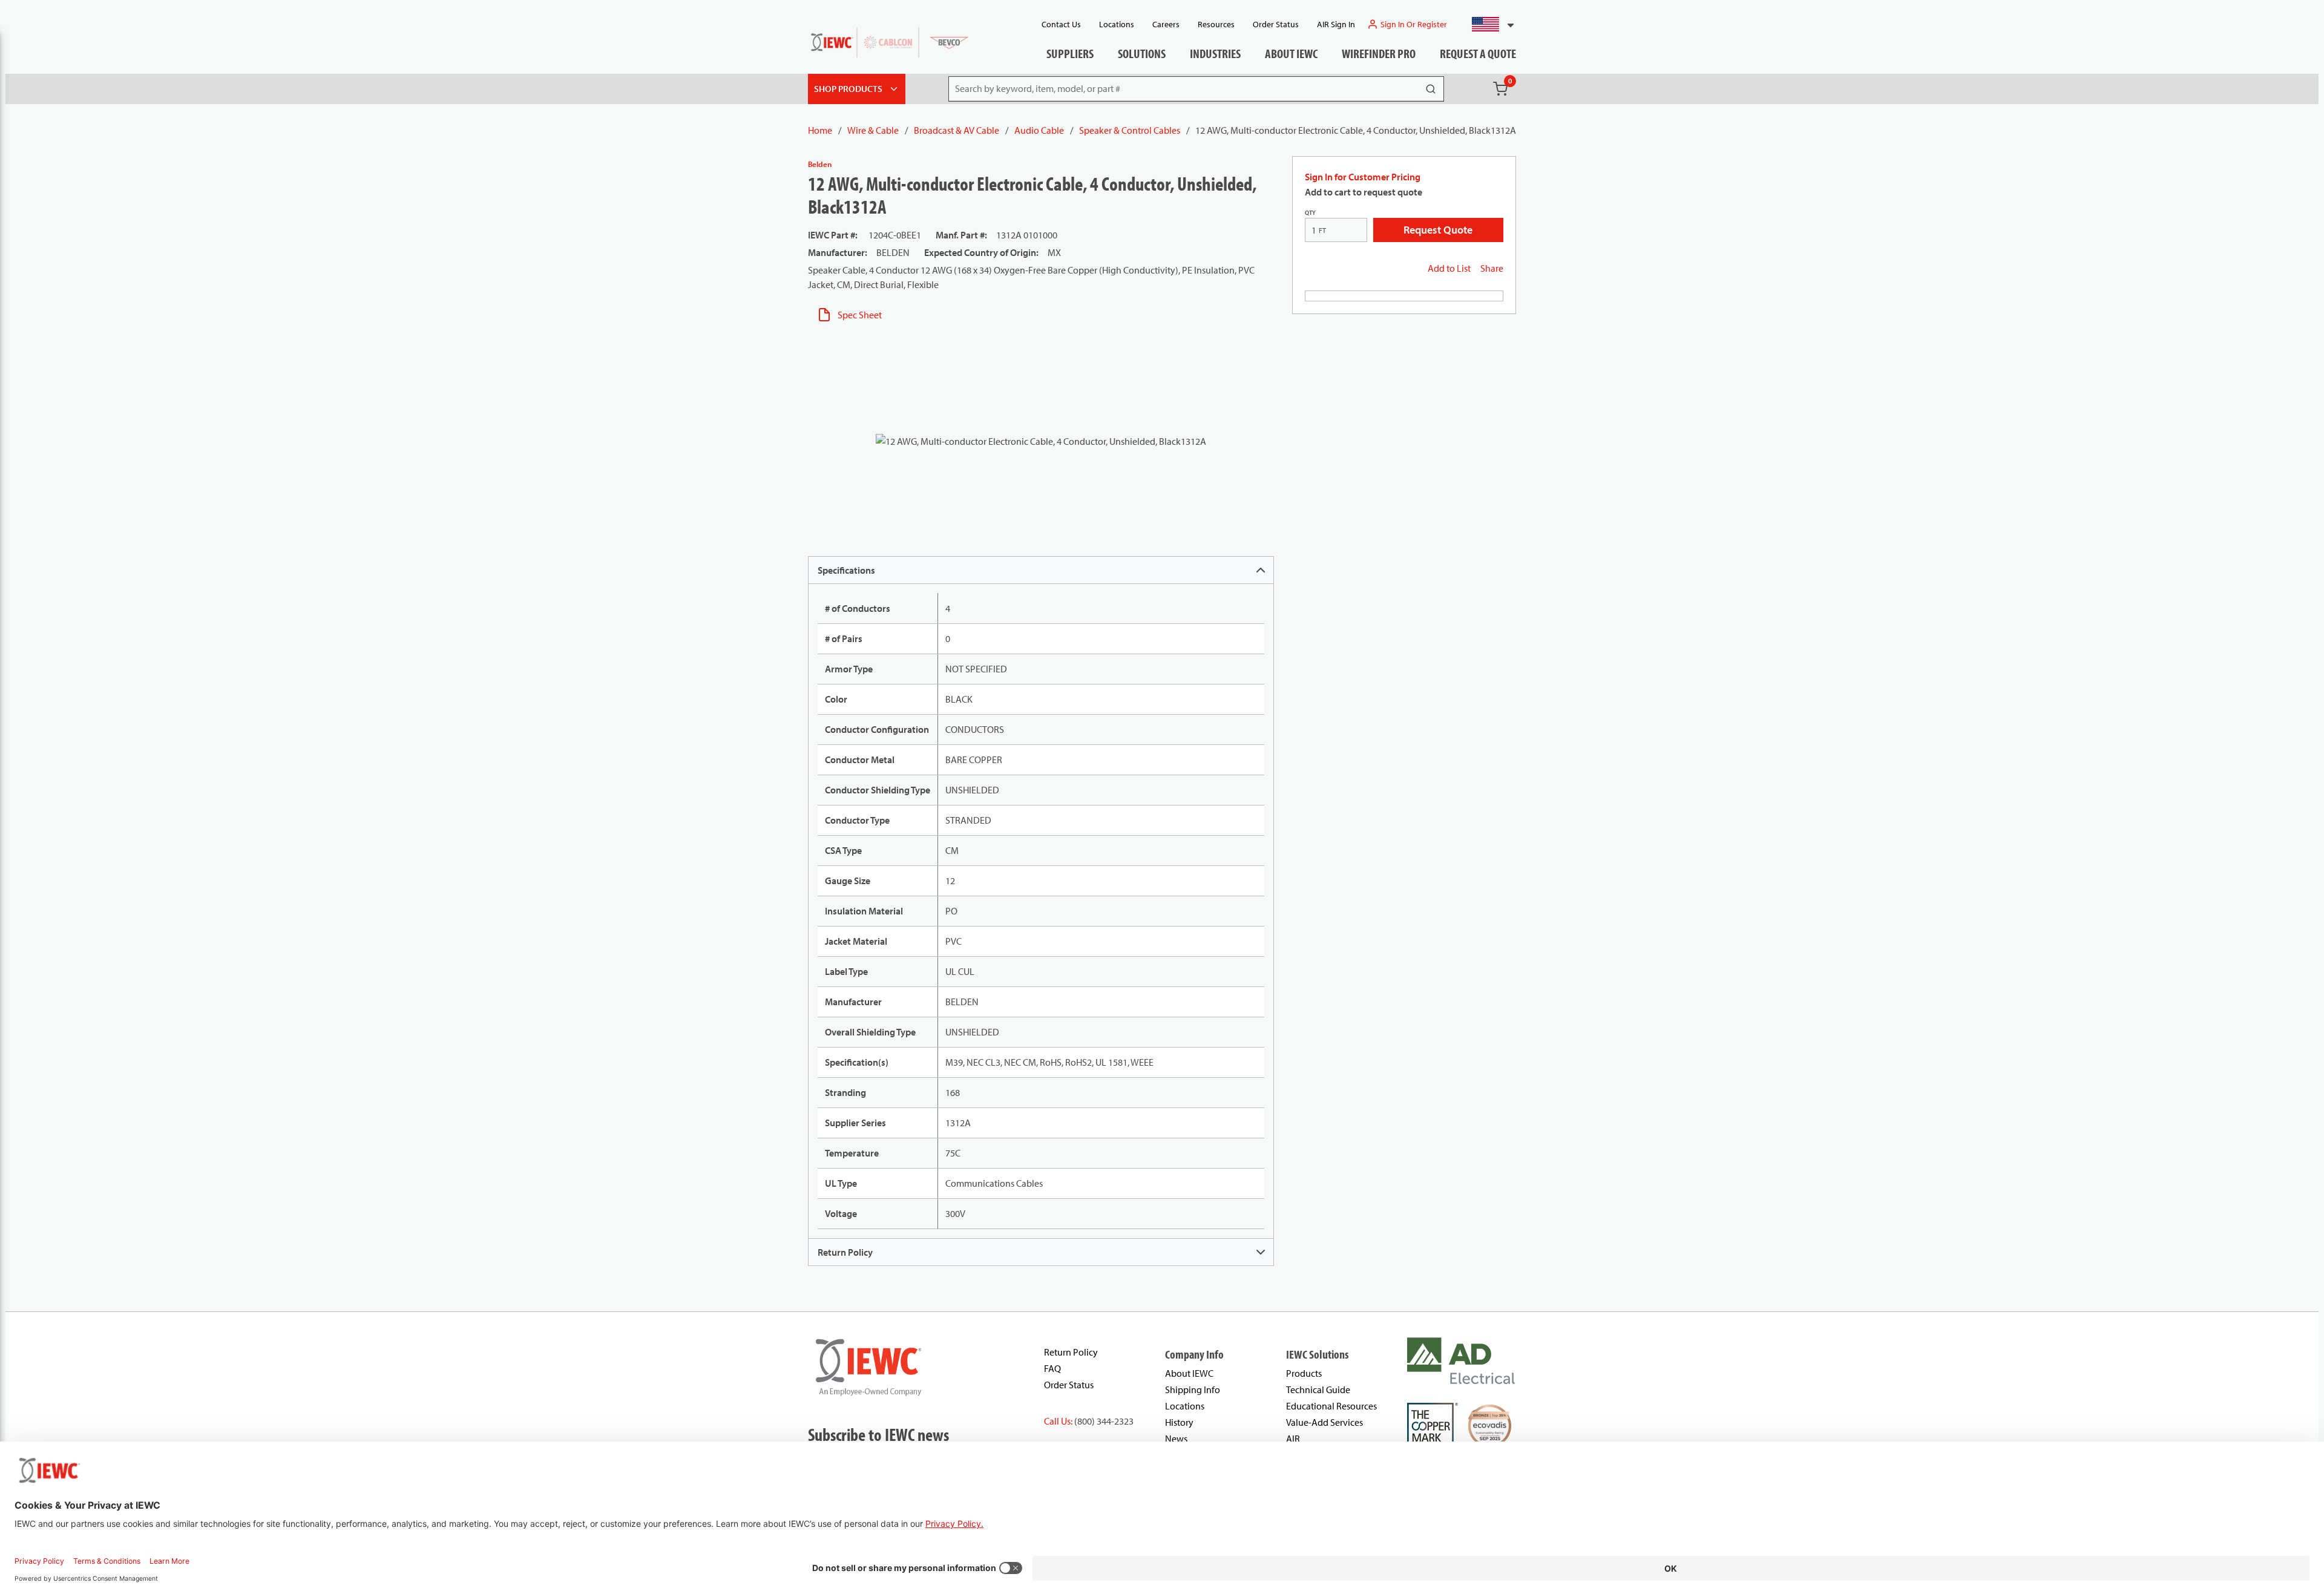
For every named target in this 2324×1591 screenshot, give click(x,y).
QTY (1310, 213)
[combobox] (1488, 24)
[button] (1488, 24)
